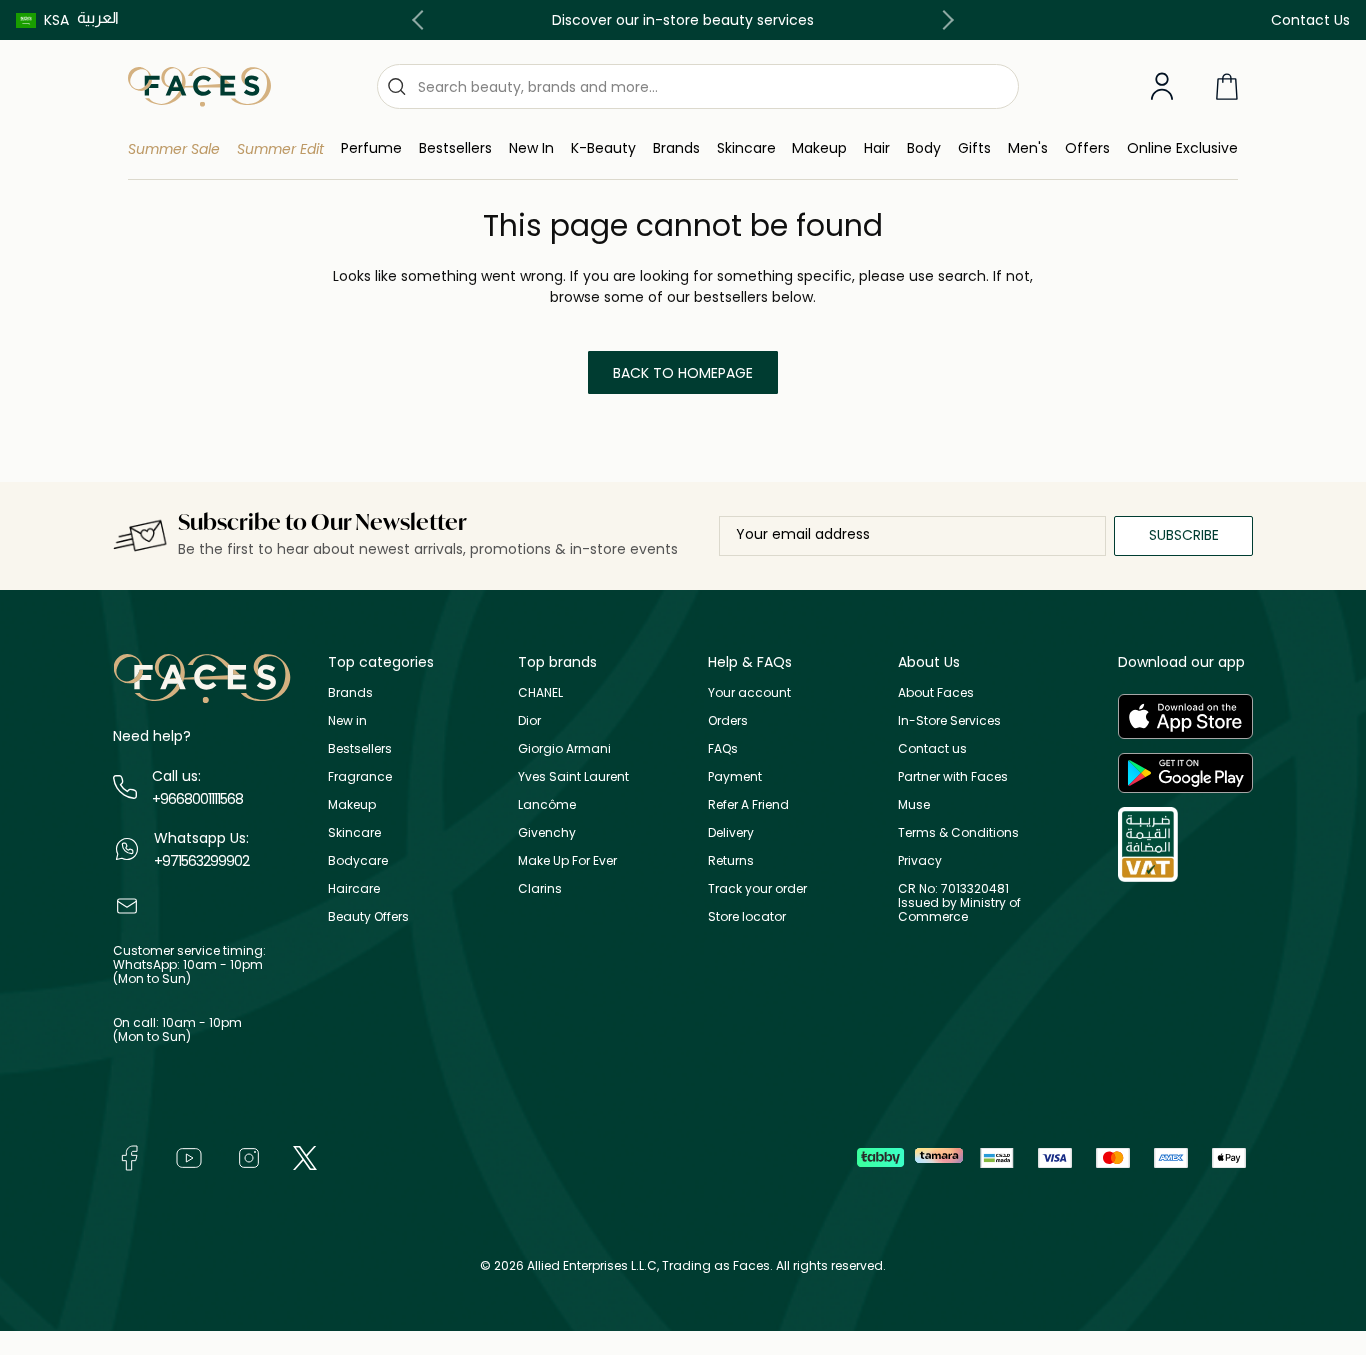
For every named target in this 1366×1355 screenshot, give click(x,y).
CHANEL (540, 692)
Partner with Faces (953, 776)
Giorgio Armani (564, 748)
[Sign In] (1162, 87)
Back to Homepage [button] (683, 373)
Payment (735, 776)
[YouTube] (189, 1156)
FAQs (723, 748)
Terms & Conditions (958, 832)
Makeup (352, 804)
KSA (56, 20)
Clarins (540, 888)
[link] (676, 148)
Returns (731, 860)
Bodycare (358, 860)
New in (347, 720)
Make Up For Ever (567, 860)
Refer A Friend (748, 804)
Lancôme (547, 804)
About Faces (936, 692)
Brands (350, 692)
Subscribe (1184, 535)
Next (944, 20)
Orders (728, 720)
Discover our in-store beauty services (683, 20)
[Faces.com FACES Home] (199, 85)
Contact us (932, 748)
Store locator (747, 916)
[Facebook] (129, 1156)
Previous (422, 20)
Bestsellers (360, 748)
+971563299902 (201, 861)
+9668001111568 (197, 799)
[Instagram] (249, 1156)
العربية (98, 17)
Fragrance (360, 776)
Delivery (731, 832)
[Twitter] (305, 1156)
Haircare (354, 888)
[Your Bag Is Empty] (1227, 86)
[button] (42, 20)
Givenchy (547, 832)
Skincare (354, 832)
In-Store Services (949, 720)
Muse (914, 804)
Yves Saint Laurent (573, 776)
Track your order (757, 888)
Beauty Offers (368, 916)
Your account (749, 692)
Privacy (920, 860)
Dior (529, 720)
